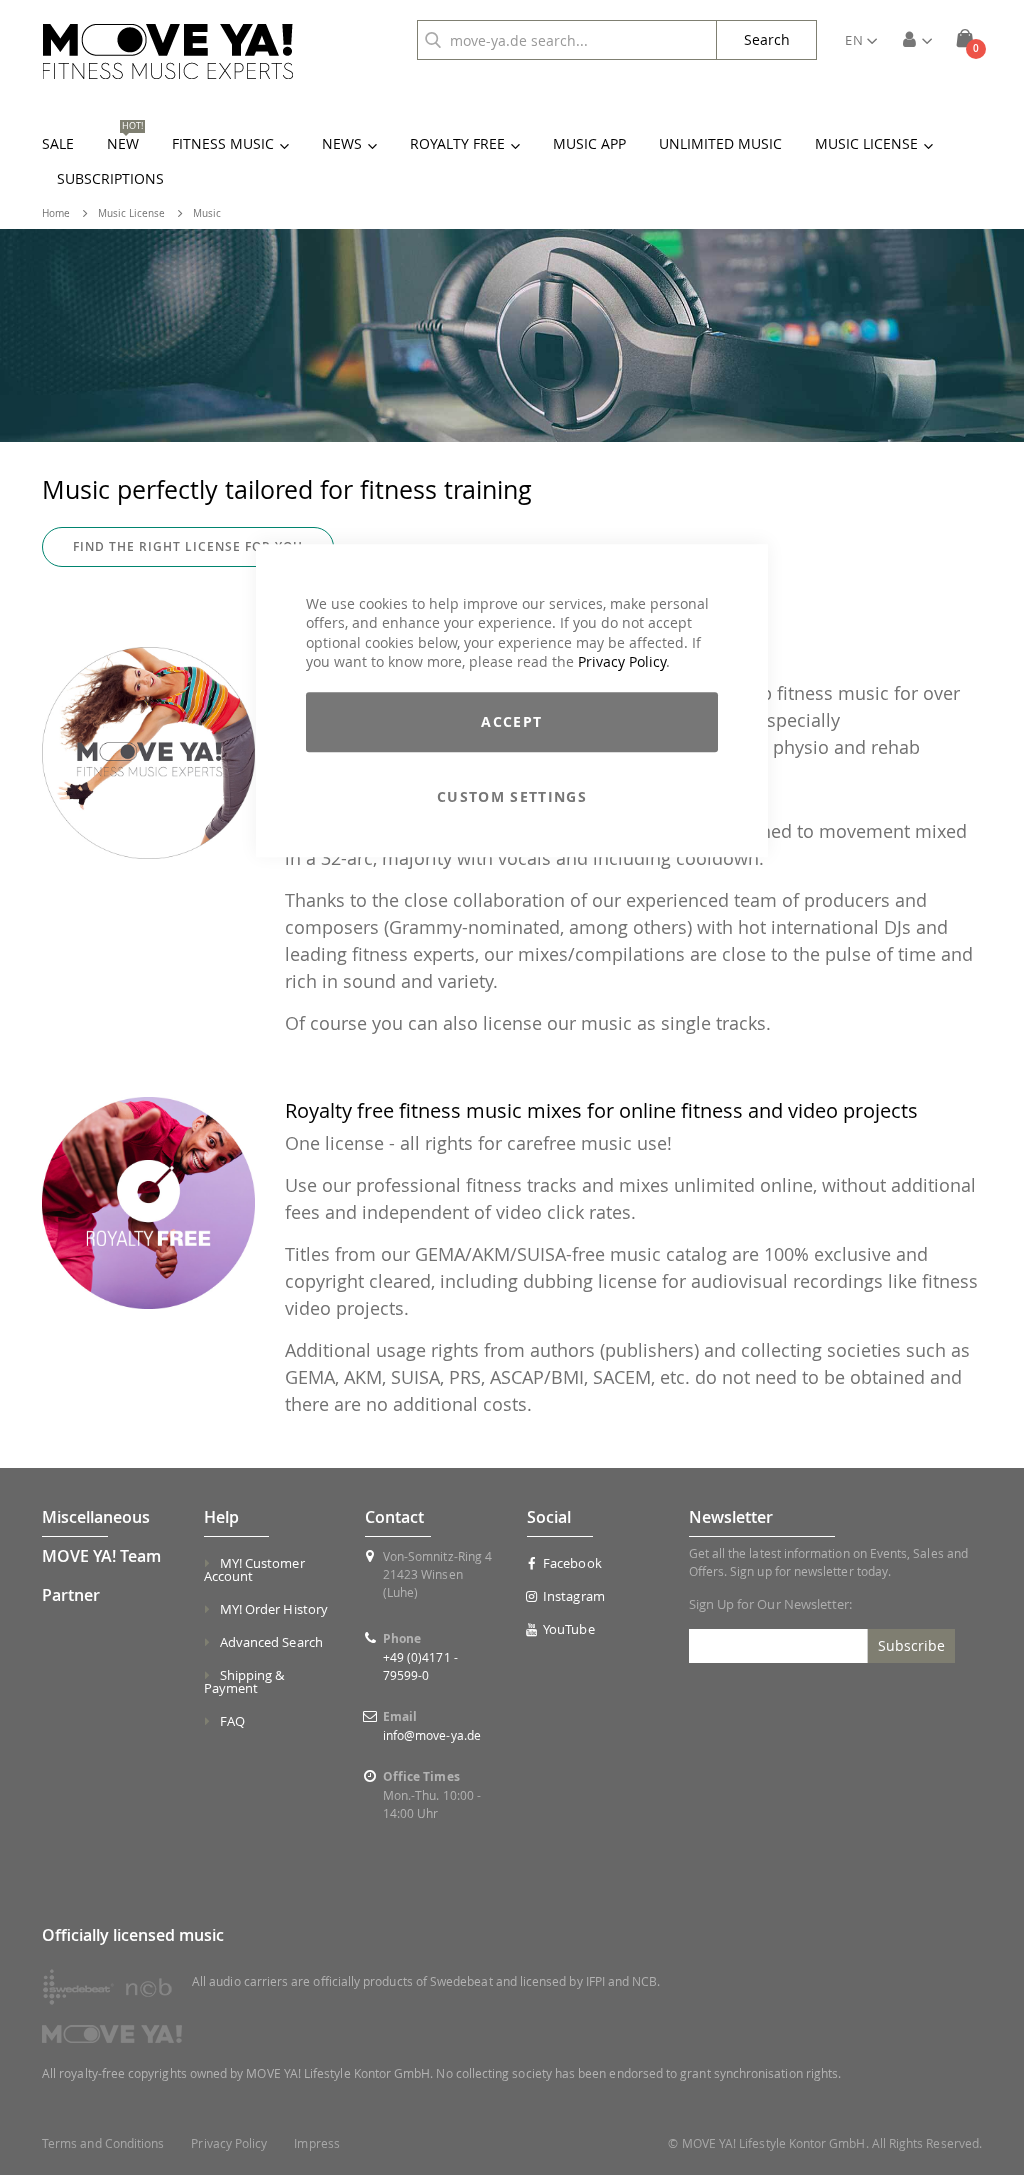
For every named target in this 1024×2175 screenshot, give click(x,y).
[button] (861, 40)
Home (56, 213)
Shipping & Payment (244, 1681)
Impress (316, 2143)
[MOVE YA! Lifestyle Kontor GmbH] (168, 51)
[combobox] (567, 40)
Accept (511, 721)
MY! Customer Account (254, 1569)
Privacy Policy (622, 662)
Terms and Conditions (103, 2143)
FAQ (232, 1721)
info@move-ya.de (432, 1735)
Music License (131, 213)
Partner (71, 1595)
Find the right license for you (188, 546)
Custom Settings (512, 796)
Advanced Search (271, 1642)
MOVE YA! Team (101, 1556)
